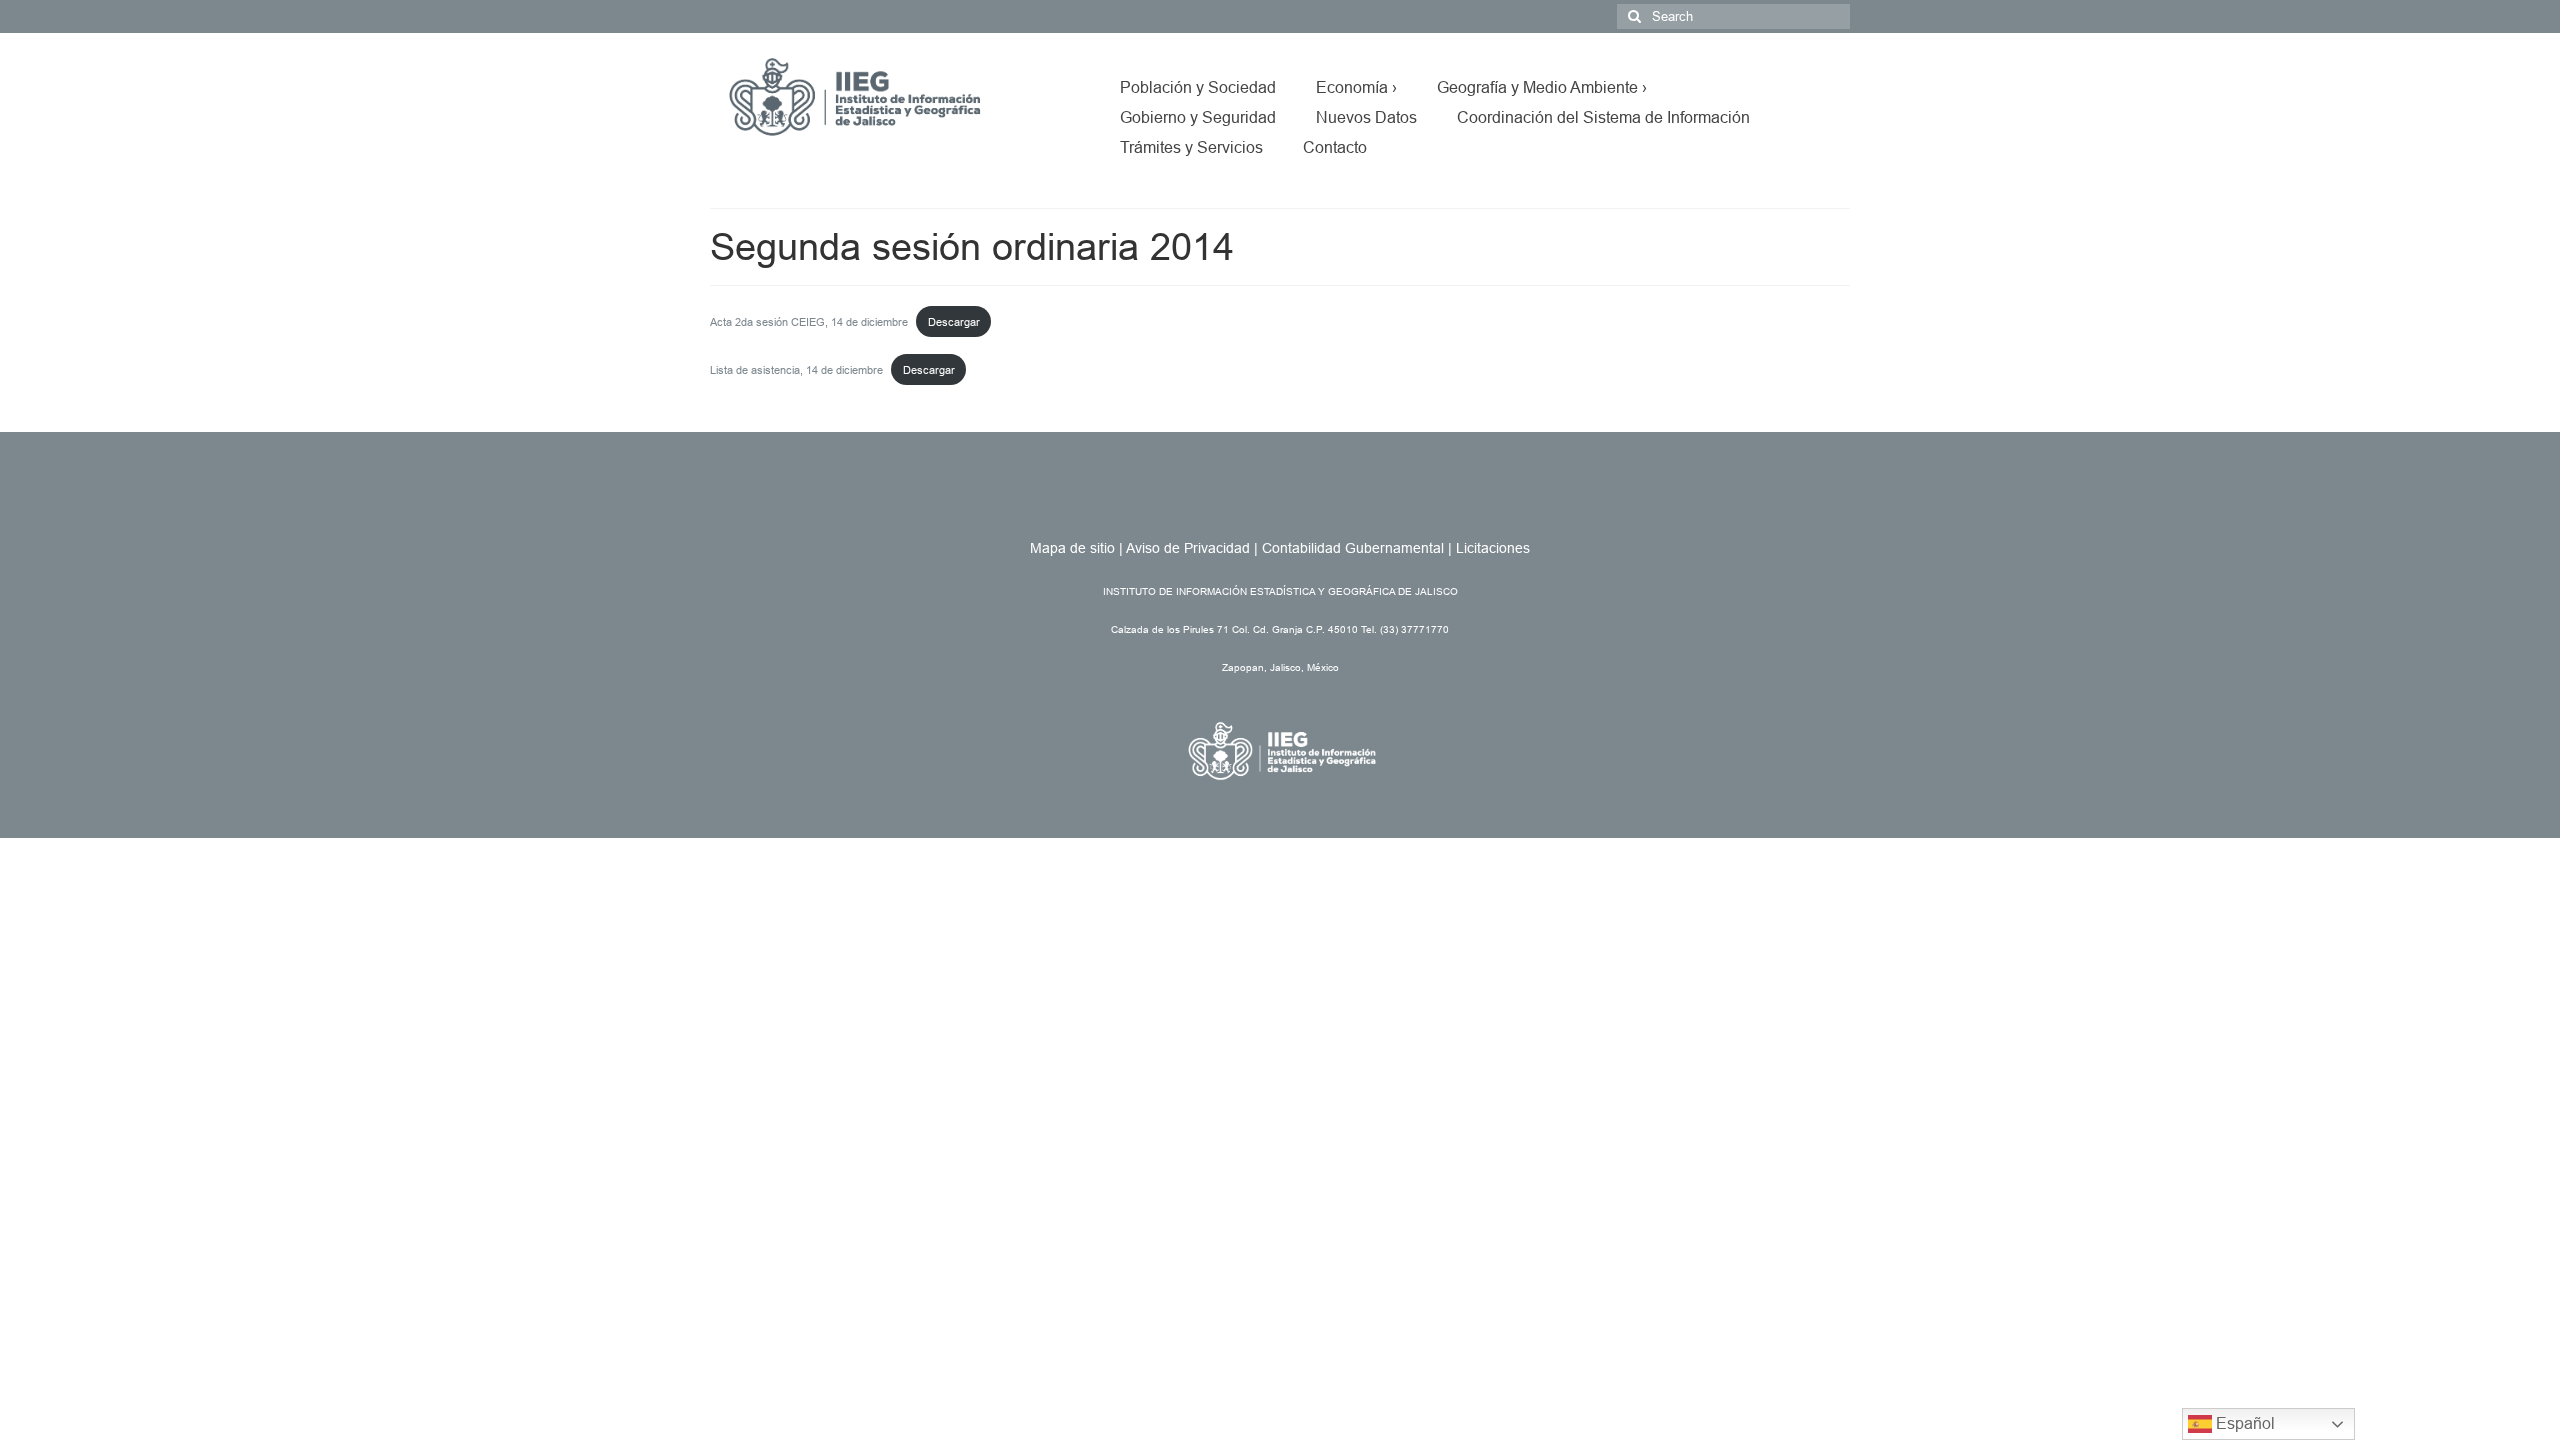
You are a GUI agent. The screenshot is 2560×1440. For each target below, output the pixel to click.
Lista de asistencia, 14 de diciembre (796, 370)
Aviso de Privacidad (1188, 548)
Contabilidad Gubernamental (1353, 548)
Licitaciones (1493, 548)
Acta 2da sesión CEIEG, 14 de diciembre (809, 322)
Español (2243, 1423)
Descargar (954, 322)
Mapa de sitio (1072, 548)
